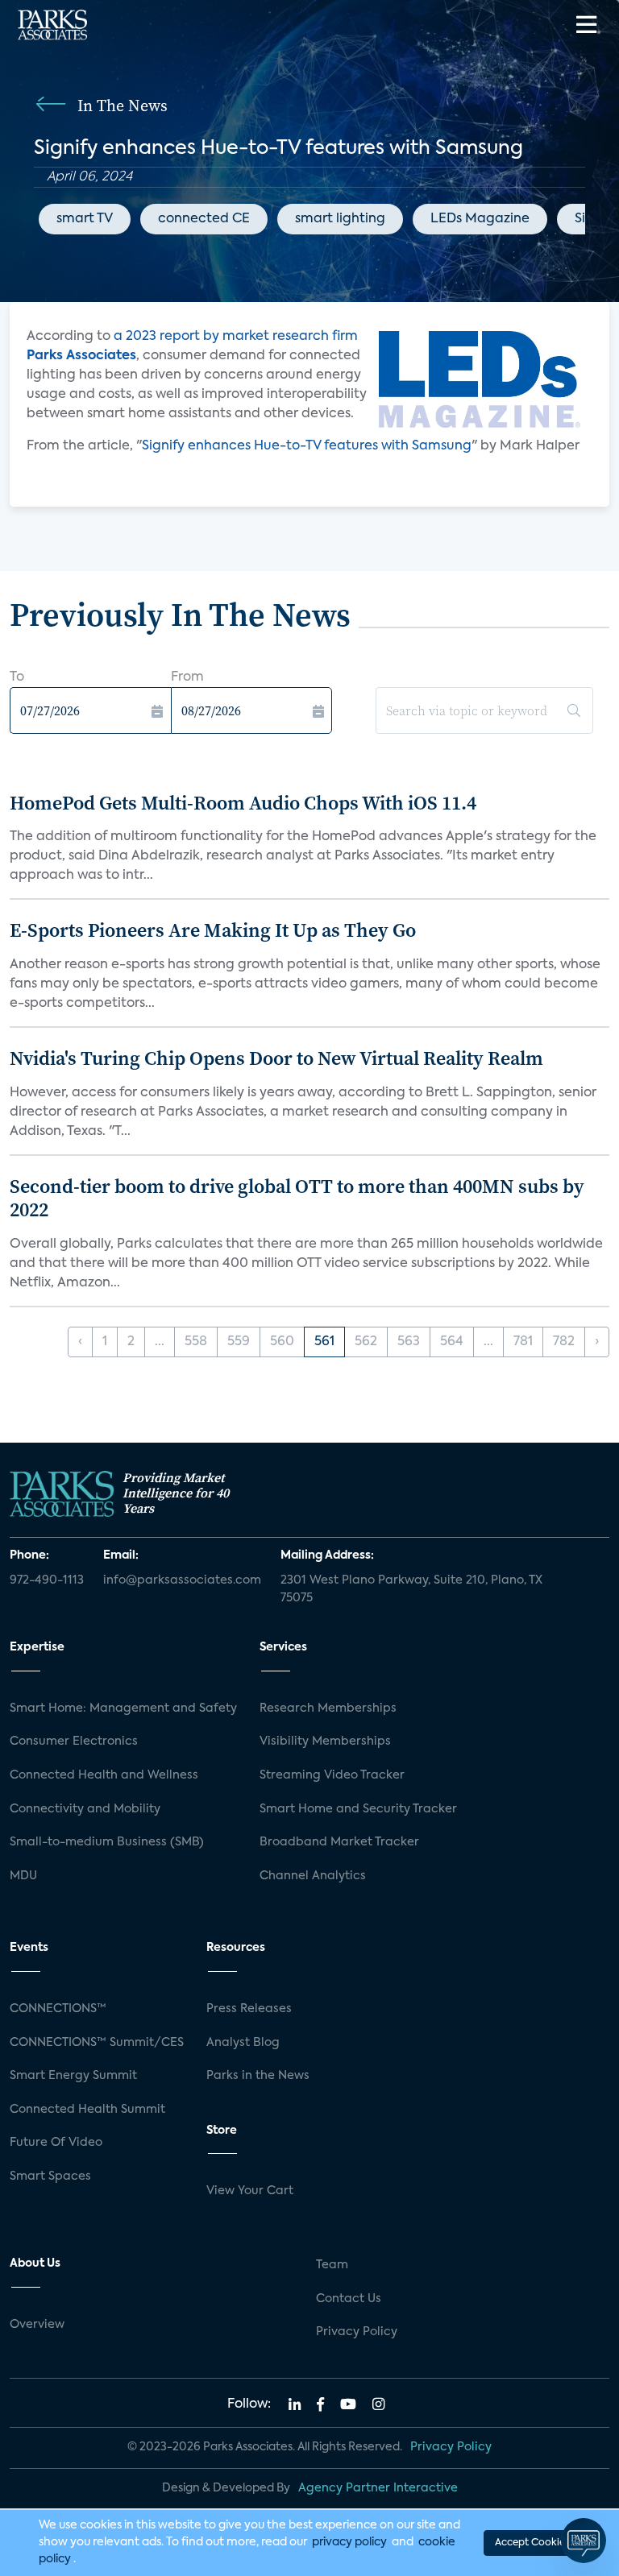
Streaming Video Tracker (332, 1775)
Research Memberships (328, 1708)
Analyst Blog (243, 2043)
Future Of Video (56, 2143)
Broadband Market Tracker (339, 1842)
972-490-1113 (47, 1580)
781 (523, 1342)
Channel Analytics (313, 1876)
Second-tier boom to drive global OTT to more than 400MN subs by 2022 (297, 1198)
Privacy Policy (357, 2332)
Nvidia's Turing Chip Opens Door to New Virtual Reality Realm (276, 1058)
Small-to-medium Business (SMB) (107, 1842)
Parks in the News (258, 2076)
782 (564, 1342)
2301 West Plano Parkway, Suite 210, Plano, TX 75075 (411, 1589)
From (187, 677)
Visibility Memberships (325, 1741)
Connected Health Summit (87, 2110)
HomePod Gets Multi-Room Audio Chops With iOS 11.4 (243, 803)
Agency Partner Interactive (378, 2488)
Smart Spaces (50, 2176)
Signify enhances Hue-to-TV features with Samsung (307, 446)
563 (409, 1342)
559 (239, 1342)
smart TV (85, 219)
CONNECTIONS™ (58, 2009)
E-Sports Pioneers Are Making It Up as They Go (213, 930)
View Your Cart (250, 2191)
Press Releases (249, 2009)
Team (332, 2265)
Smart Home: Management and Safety (123, 1708)
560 (282, 1342)
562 (366, 1342)
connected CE (204, 219)
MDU (23, 1876)
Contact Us (349, 2299)
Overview (37, 2325)
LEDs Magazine (480, 219)
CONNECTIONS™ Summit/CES (97, 2043)
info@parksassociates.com (182, 1580)
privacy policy (349, 2542)
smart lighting (340, 219)
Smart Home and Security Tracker (358, 1809)
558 (196, 1342)
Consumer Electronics (74, 1741)
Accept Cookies (532, 2543)
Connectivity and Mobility (85, 1809)
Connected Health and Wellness (104, 1775)
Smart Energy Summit (73, 2076)
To (17, 677)
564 (452, 1342)
